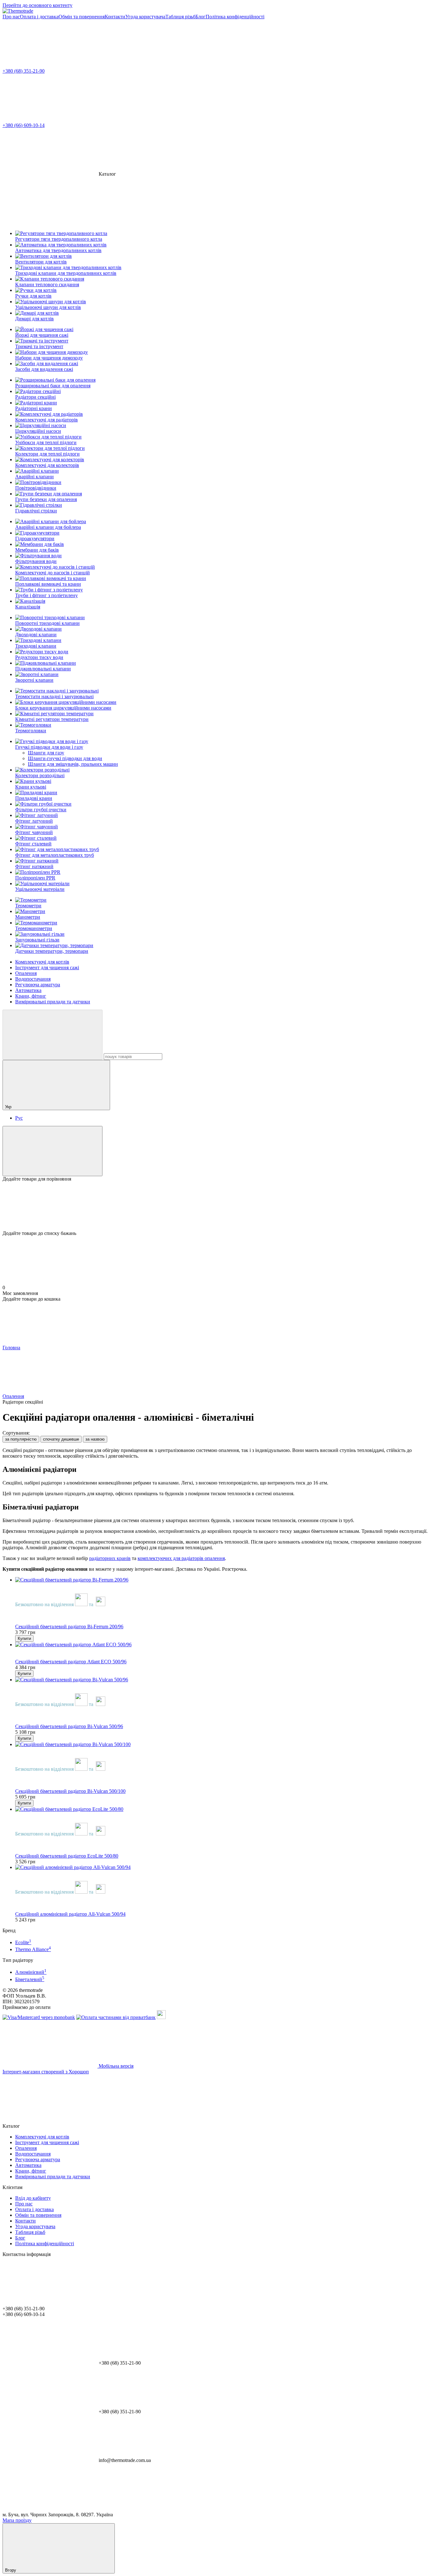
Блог (201, 17)
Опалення (26, 973)
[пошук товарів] (52, 1035)
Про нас (11, 17)
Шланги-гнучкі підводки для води (65, 758)
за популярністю (21, 1439)
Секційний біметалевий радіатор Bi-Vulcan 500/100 (70, 1791)
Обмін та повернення (82, 17)
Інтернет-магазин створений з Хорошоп (46, 2072)
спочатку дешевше (61, 1439)
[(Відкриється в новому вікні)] (161, 2017)
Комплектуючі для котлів (42, 962)
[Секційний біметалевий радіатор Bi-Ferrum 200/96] (222, 1580)
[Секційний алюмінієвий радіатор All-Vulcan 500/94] (222, 1867)
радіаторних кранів (110, 1558)
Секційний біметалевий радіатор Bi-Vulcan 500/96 (69, 1726)
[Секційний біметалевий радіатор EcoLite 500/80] (222, 1809)
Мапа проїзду (17, 2520)
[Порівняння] (52, 1151)
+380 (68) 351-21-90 (24, 71)
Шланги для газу (46, 753)
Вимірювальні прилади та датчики (53, 1002)
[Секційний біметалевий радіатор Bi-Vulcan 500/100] (222, 1745)
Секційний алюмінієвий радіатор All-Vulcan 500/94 (70, 1914)
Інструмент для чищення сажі (47, 968)
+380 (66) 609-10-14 (24, 125)
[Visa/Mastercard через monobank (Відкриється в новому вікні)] (39, 2017)
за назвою (95, 1439)
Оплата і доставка (39, 17)
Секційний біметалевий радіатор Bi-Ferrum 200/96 (69, 1627)
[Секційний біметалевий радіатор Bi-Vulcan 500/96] (222, 1680)
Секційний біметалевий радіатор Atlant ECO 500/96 (71, 1662)
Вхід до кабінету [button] (33, 2198)
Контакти (115, 17)
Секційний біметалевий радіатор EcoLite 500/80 (67, 1856)
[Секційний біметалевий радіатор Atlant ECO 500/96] (222, 1645)
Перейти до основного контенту (37, 5)
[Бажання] (216, 1206)
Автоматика (28, 990)
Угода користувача (145, 17)
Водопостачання (33, 979)
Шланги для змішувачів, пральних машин (73, 764)
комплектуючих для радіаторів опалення (181, 1558)
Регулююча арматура (38, 985)
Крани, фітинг (31, 996)
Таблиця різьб (180, 17)
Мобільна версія (115, 2066)
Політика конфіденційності (235, 17)
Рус (19, 1118)
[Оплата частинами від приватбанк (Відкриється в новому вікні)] (116, 2017)
